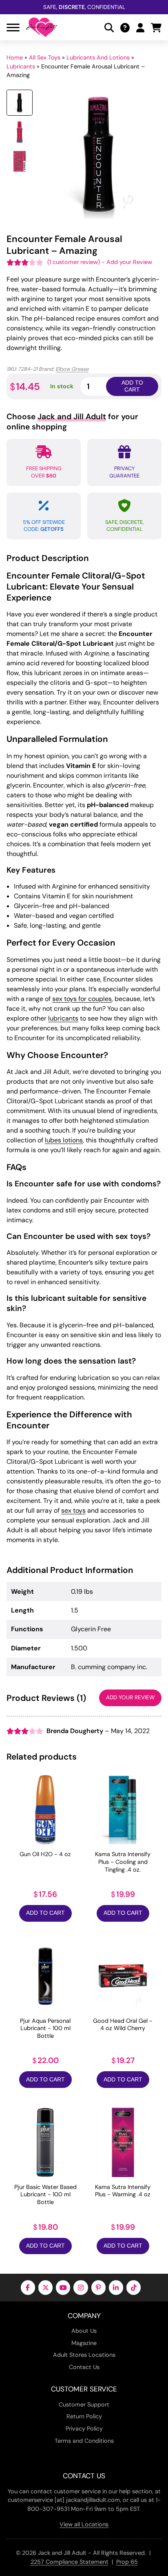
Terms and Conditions (84, 2441)
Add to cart (132, 386)
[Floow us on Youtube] (63, 2287)
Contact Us (84, 2367)
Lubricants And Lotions (98, 57)
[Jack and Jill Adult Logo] (42, 27)
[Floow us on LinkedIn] (116, 2287)
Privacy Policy (84, 2429)
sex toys (73, 1510)
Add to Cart (45, 1913)
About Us (84, 2331)
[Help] (125, 27)
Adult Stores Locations (84, 2355)
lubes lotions (64, 1140)
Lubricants (21, 66)
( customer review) (74, 262)
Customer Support (84, 2404)
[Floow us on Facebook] (28, 2287)
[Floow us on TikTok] (134, 2287)
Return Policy (84, 2416)
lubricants (63, 1018)
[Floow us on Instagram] (81, 2287)
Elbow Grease (72, 369)
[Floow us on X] (45, 2287)
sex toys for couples (82, 999)
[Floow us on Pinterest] (98, 2287)
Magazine (84, 2343)
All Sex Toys (45, 57)
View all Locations (84, 2524)
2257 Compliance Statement (70, 2562)
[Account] (140, 27)
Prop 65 (127, 2562)
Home (15, 57)
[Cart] (156, 27)
